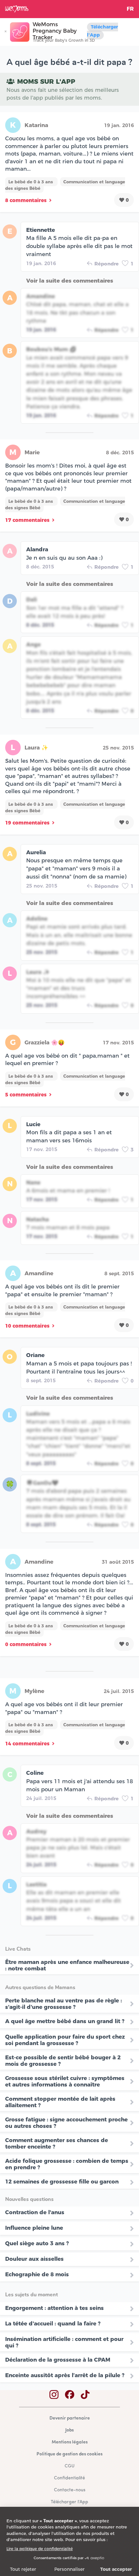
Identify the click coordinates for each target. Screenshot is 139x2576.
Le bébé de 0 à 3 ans (31, 182)
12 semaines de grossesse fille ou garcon (62, 2182)
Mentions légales (70, 2442)
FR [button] (130, 9)
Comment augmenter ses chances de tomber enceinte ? (57, 2143)
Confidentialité (69, 2478)
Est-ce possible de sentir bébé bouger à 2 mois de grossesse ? (63, 2061)
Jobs (69, 2430)
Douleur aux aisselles (34, 2259)
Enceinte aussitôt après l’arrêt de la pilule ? (65, 2375)
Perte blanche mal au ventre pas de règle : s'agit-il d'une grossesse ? (64, 2004)
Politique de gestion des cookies (69, 2454)
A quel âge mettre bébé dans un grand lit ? (65, 2021)
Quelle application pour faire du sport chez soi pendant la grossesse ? (65, 2040)
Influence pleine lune (34, 2228)
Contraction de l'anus (35, 2212)
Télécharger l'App (102, 31)
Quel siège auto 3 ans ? (37, 2243)
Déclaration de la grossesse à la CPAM (58, 2360)
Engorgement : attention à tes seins (54, 2308)
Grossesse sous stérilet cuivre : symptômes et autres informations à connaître (65, 2081)
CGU (69, 2466)
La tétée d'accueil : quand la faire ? (53, 2323)
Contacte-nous (70, 2490)
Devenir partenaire (70, 2418)
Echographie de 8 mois (37, 2274)
